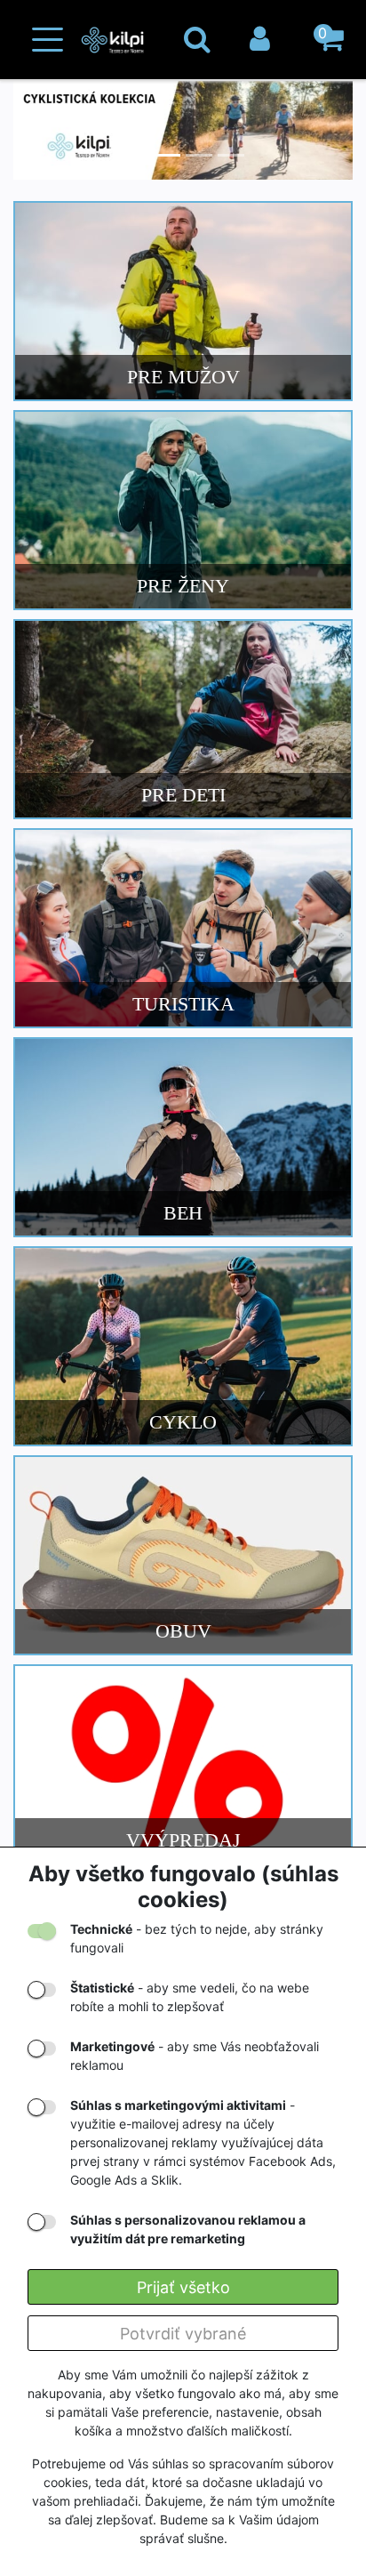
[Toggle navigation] (48, 40)
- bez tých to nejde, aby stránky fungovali (197, 1938)
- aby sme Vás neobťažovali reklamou (195, 2056)
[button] (330, 40)
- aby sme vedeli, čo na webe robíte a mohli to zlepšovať (190, 1997)
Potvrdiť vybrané (183, 2334)
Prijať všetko (183, 2287)
